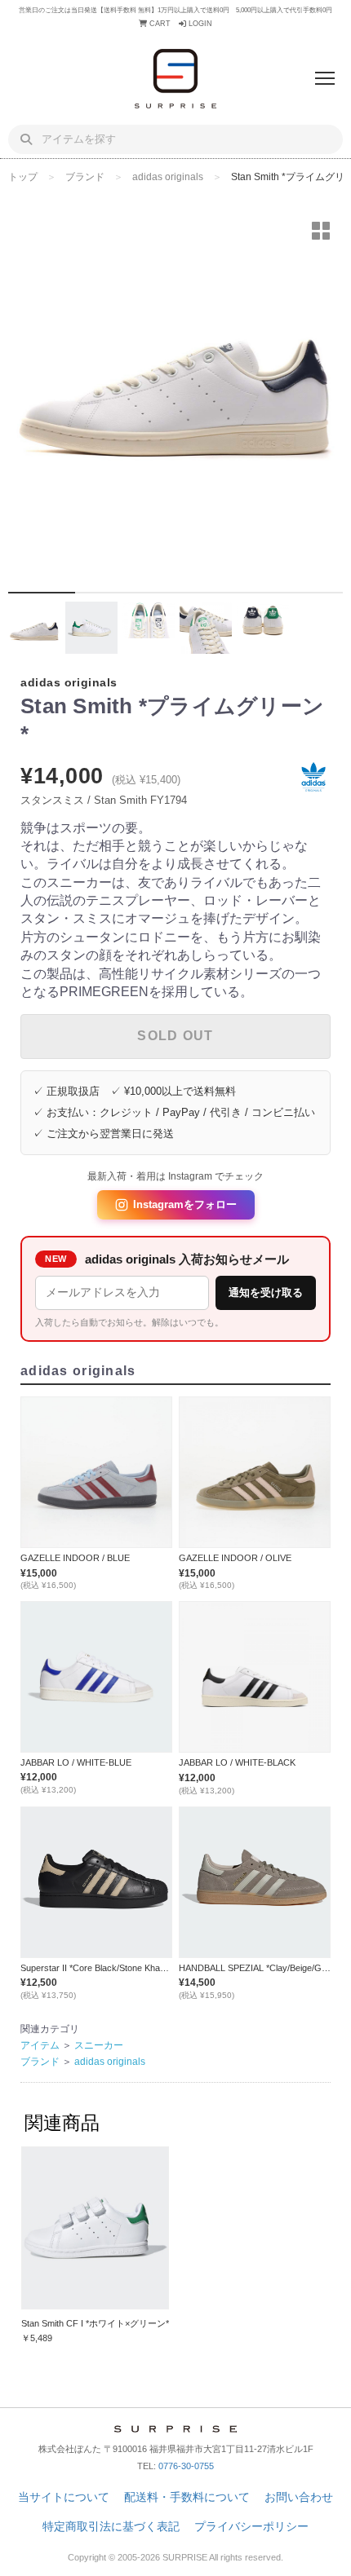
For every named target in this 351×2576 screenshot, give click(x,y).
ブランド (85, 177)
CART (159, 24)
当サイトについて (64, 2497)
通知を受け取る (266, 1292)
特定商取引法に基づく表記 (111, 2526)
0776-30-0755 (186, 2466)
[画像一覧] (321, 231)
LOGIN (199, 24)
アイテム (40, 2045)
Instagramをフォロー (185, 1204)
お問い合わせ (299, 2497)
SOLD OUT (175, 1036)
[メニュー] (325, 78)
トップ (23, 177)
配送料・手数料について (187, 2497)
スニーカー (99, 2045)
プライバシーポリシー (251, 2526)
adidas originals (168, 177)
